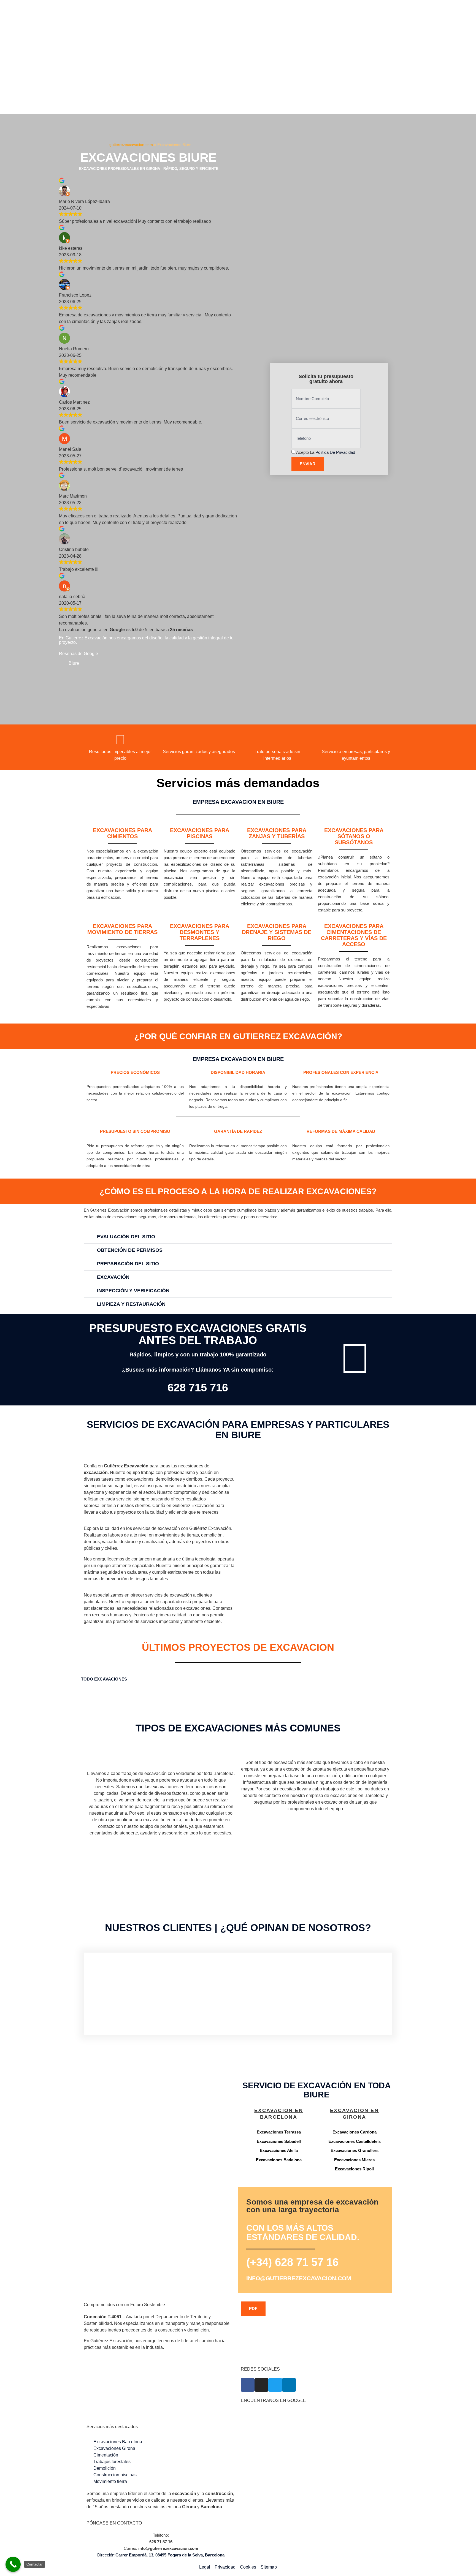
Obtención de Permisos (130, 1250)
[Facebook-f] (248, 2385)
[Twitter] (275, 2385)
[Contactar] (13, 2564)
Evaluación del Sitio (126, 1237)
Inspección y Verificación (133, 1291)
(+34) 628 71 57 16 (292, 2262)
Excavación (113, 1277)
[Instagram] (261, 2385)
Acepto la (326, 452)
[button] (238, 1237)
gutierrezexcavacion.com (131, 145)
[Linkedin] (289, 2385)
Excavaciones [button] (111, 1679)
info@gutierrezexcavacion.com (299, 2278)
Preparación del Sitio (128, 1264)
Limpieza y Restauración (131, 1304)
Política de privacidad (335, 452)
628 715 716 (198, 1388)
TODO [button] (88, 1679)
